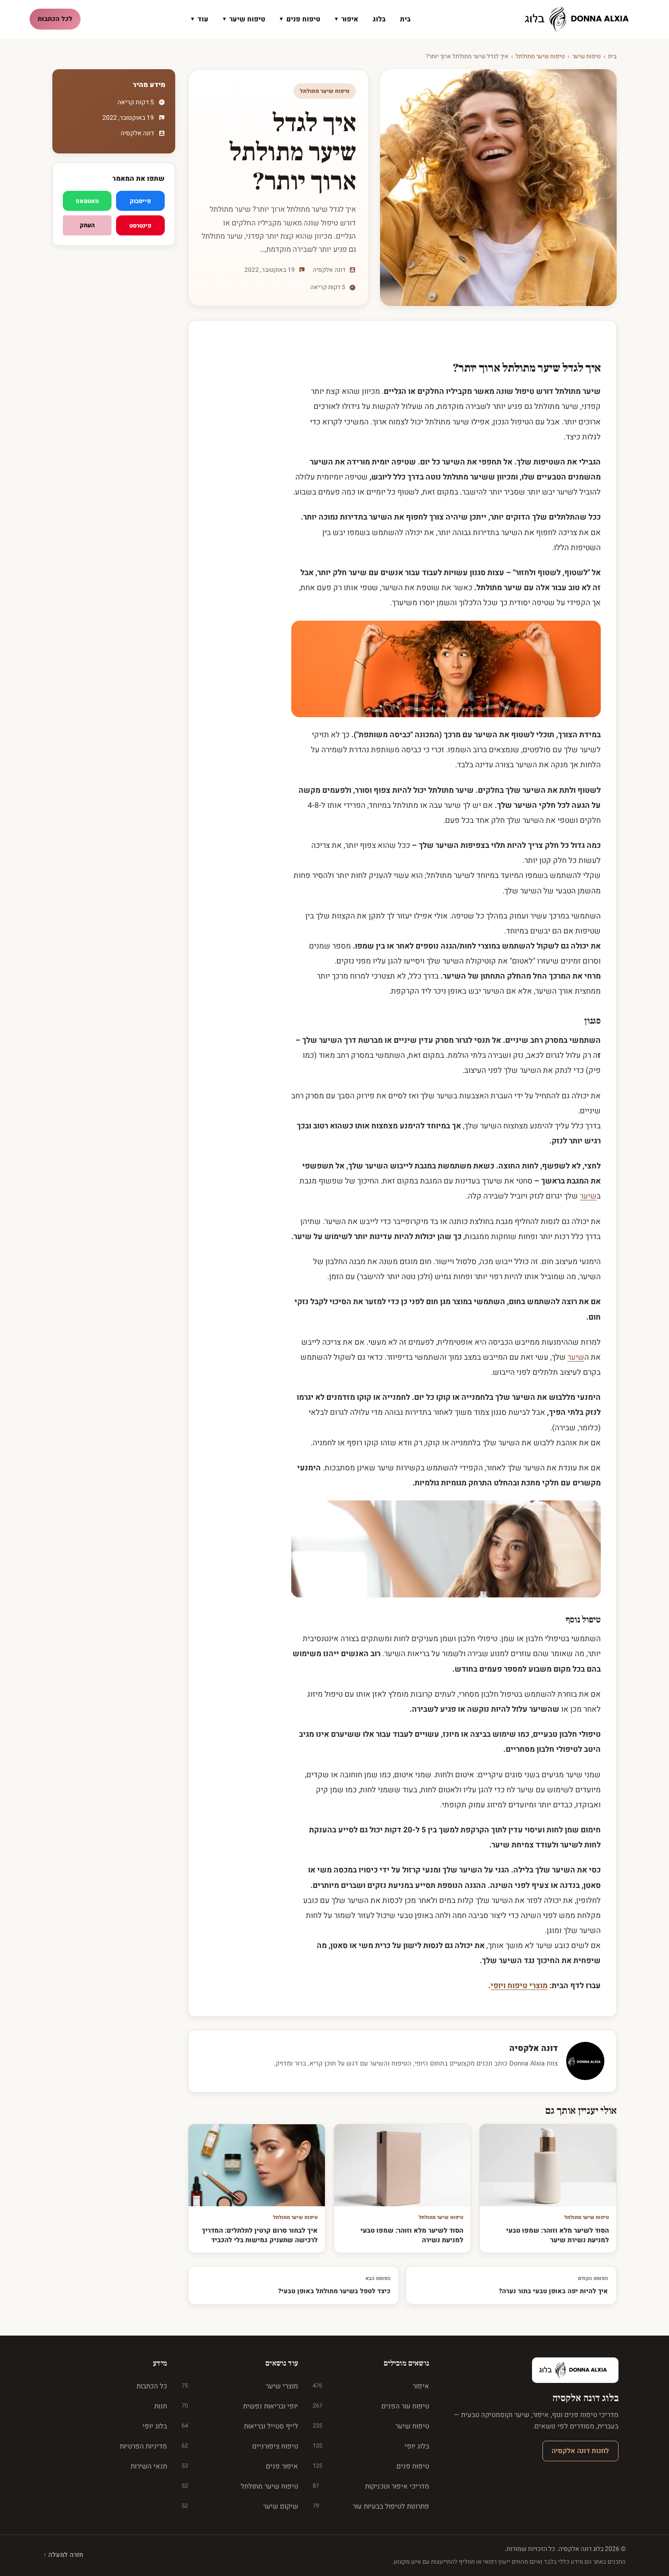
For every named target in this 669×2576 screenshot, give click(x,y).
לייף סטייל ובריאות (240, 2426)
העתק (87, 225)
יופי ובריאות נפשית (240, 2406)
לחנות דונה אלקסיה (580, 2451)
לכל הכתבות (55, 19)
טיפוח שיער (244, 19)
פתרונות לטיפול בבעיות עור (371, 2506)
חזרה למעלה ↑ (63, 2555)
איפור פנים (240, 2466)
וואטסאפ (87, 201)
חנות (161, 2406)
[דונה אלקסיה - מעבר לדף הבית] (580, 19)
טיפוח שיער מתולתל (540, 56)
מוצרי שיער (240, 2386)
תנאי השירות (149, 2466)
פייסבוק (140, 201)
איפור (347, 19)
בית (405, 19)
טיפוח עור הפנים (371, 2406)
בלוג (379, 19)
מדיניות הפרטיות (143, 2446)
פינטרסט (140, 226)
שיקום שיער (240, 2506)
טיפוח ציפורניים (240, 2446)
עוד (200, 19)
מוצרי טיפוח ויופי (519, 1986)
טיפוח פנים (300, 19)
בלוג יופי (371, 2446)
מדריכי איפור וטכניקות (371, 2486)
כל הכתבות (152, 2386)
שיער (588, 1196)
